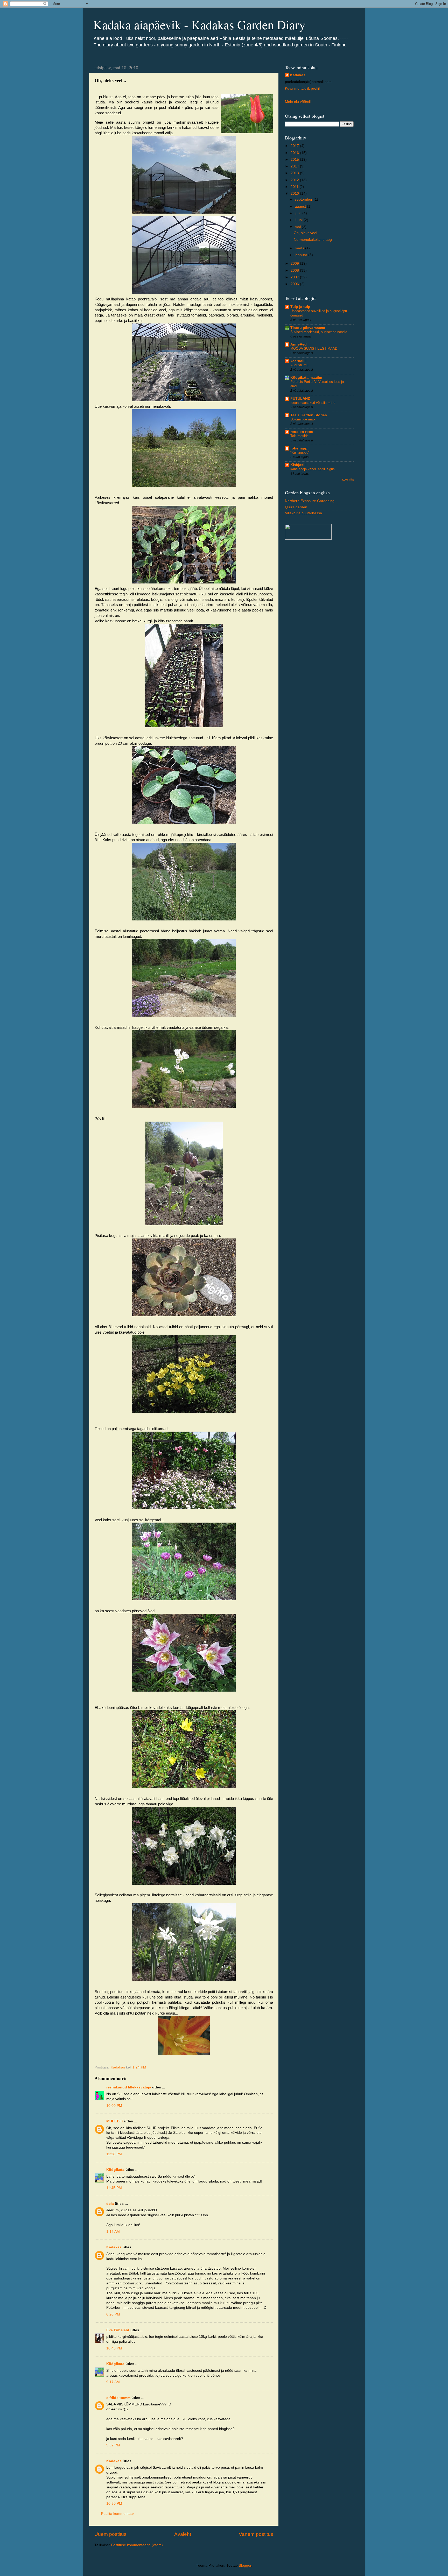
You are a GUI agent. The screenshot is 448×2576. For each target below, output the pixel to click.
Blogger (245, 2566)
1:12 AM (113, 2232)
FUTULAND (300, 399)
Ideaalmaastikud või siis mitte (313, 403)
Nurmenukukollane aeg (313, 240)
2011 (295, 187)
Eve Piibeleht (118, 2330)
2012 (295, 180)
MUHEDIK (115, 2121)
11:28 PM (114, 2154)
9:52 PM (113, 2445)
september (304, 199)
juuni (299, 220)
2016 (295, 153)
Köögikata (115, 2170)
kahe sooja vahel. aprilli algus (313, 469)
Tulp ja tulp (300, 307)
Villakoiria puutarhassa (303, 513)
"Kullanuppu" (300, 452)
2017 (295, 146)
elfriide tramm (118, 2398)
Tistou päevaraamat (308, 328)
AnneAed (299, 344)
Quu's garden (296, 507)
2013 (295, 173)
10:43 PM (114, 2348)
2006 (295, 284)
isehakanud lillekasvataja (129, 2087)
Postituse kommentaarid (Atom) (137, 2545)
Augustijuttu (299, 365)
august (301, 206)
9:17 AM (113, 2382)
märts (300, 248)
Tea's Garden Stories (309, 415)
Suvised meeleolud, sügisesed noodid (319, 332)
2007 (295, 277)
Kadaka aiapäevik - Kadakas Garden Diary (199, 24)
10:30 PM (114, 2504)
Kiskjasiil (298, 465)
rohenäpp (299, 448)
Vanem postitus (256, 2534)
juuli (299, 213)
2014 (295, 166)
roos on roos (302, 432)
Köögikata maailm (306, 378)
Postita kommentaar (118, 2514)
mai (298, 227)
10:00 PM (114, 2106)
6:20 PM (113, 2314)
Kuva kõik (348, 480)
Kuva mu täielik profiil (302, 89)
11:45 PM (114, 2188)
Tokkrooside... (301, 436)
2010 (295, 193)
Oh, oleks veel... (307, 233)
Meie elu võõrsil (298, 102)
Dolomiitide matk (303, 419)
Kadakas (114, 2247)
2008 (295, 270)
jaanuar (302, 255)
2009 (295, 263)
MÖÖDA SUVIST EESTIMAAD (314, 349)
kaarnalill (298, 361)
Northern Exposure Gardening (310, 501)
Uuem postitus (110, 2534)
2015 (295, 160)
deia (110, 2204)
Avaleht (183, 2534)
